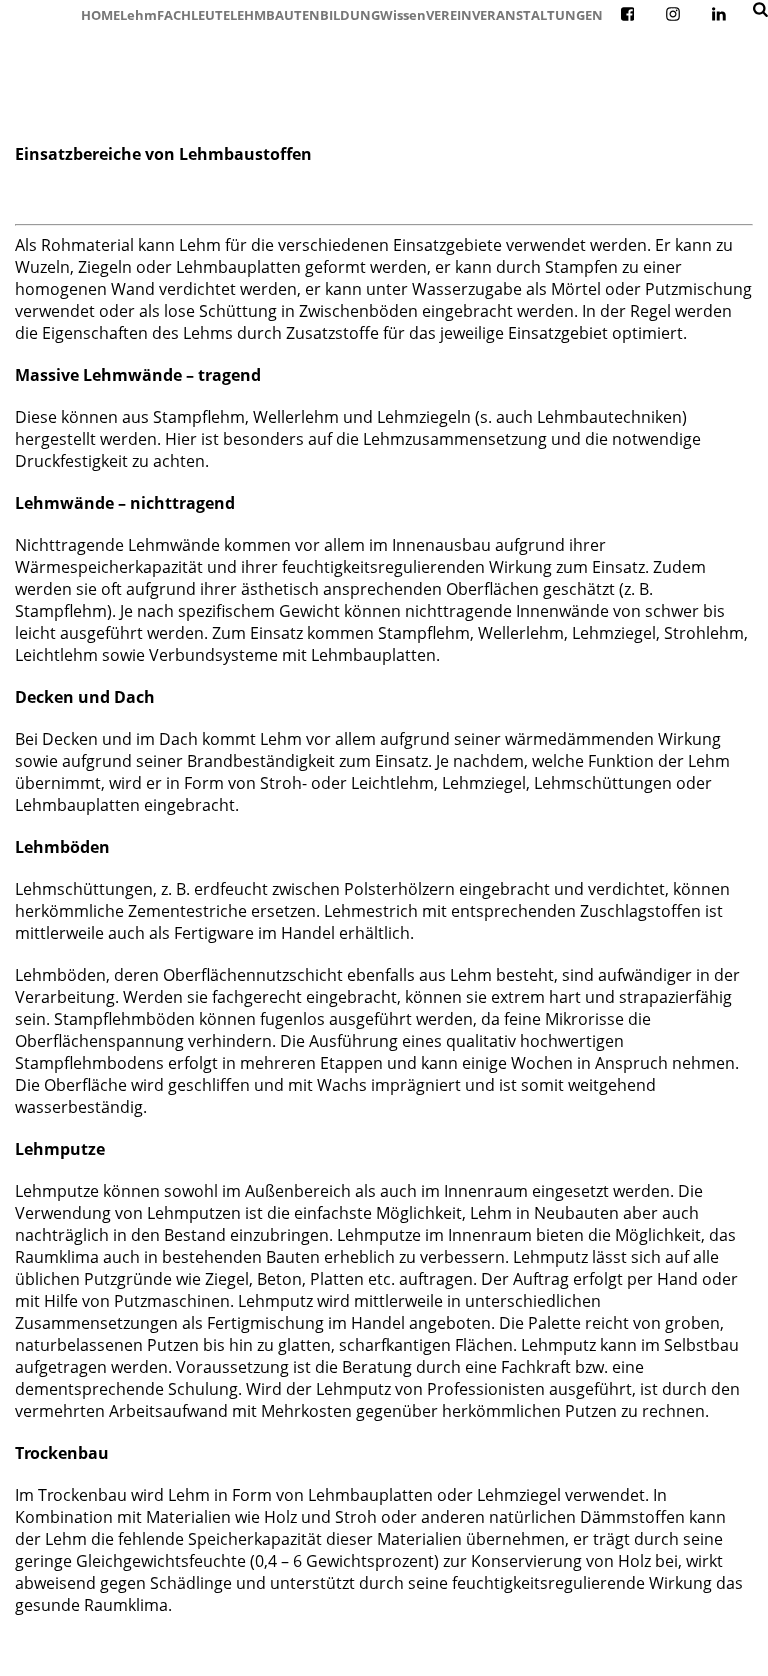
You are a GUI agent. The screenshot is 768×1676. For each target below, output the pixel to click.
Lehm (138, 15)
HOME (100, 15)
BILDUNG (350, 15)
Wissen (403, 15)
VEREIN (449, 15)
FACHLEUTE (193, 15)
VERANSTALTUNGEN (537, 15)
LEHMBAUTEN (275, 15)
